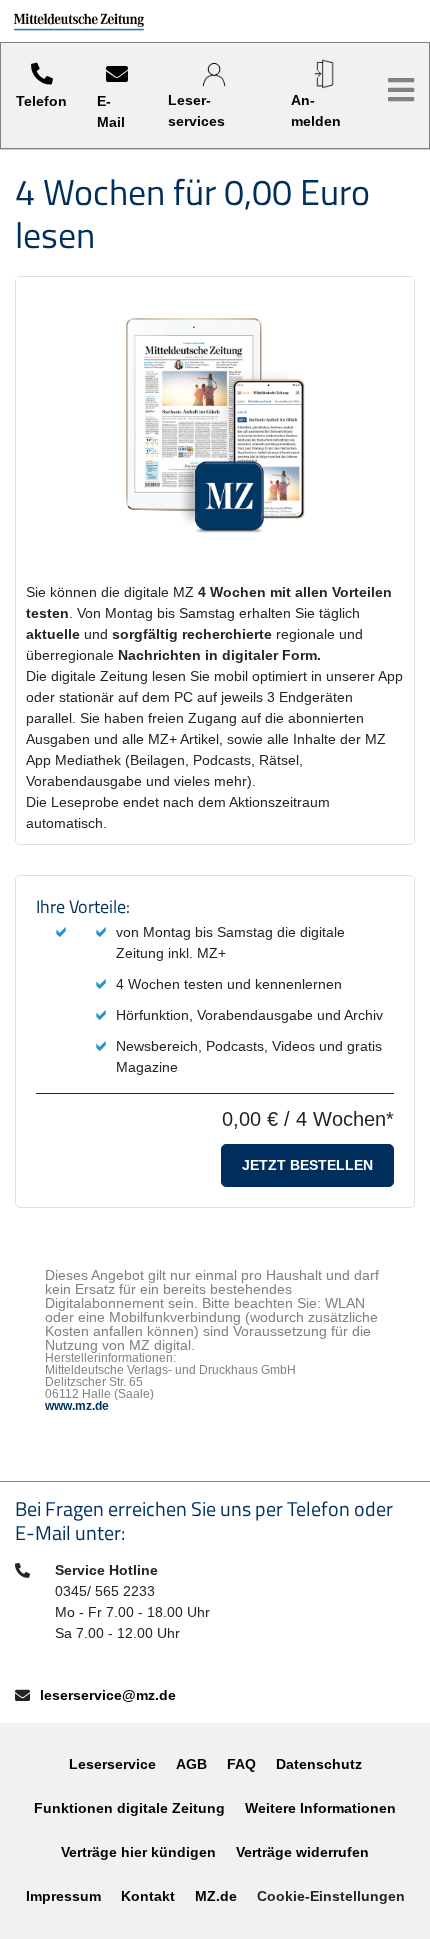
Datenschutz (319, 1764)
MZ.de (216, 1896)
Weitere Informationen (320, 1808)
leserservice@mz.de (108, 1695)
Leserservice (112, 1764)
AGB (191, 1764)
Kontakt (148, 1896)
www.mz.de (77, 1406)
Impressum (63, 1896)
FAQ (241, 1764)
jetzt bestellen (307, 1165)
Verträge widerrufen (302, 1852)
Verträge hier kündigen (138, 1852)
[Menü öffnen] (401, 90)
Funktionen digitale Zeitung (129, 1808)
